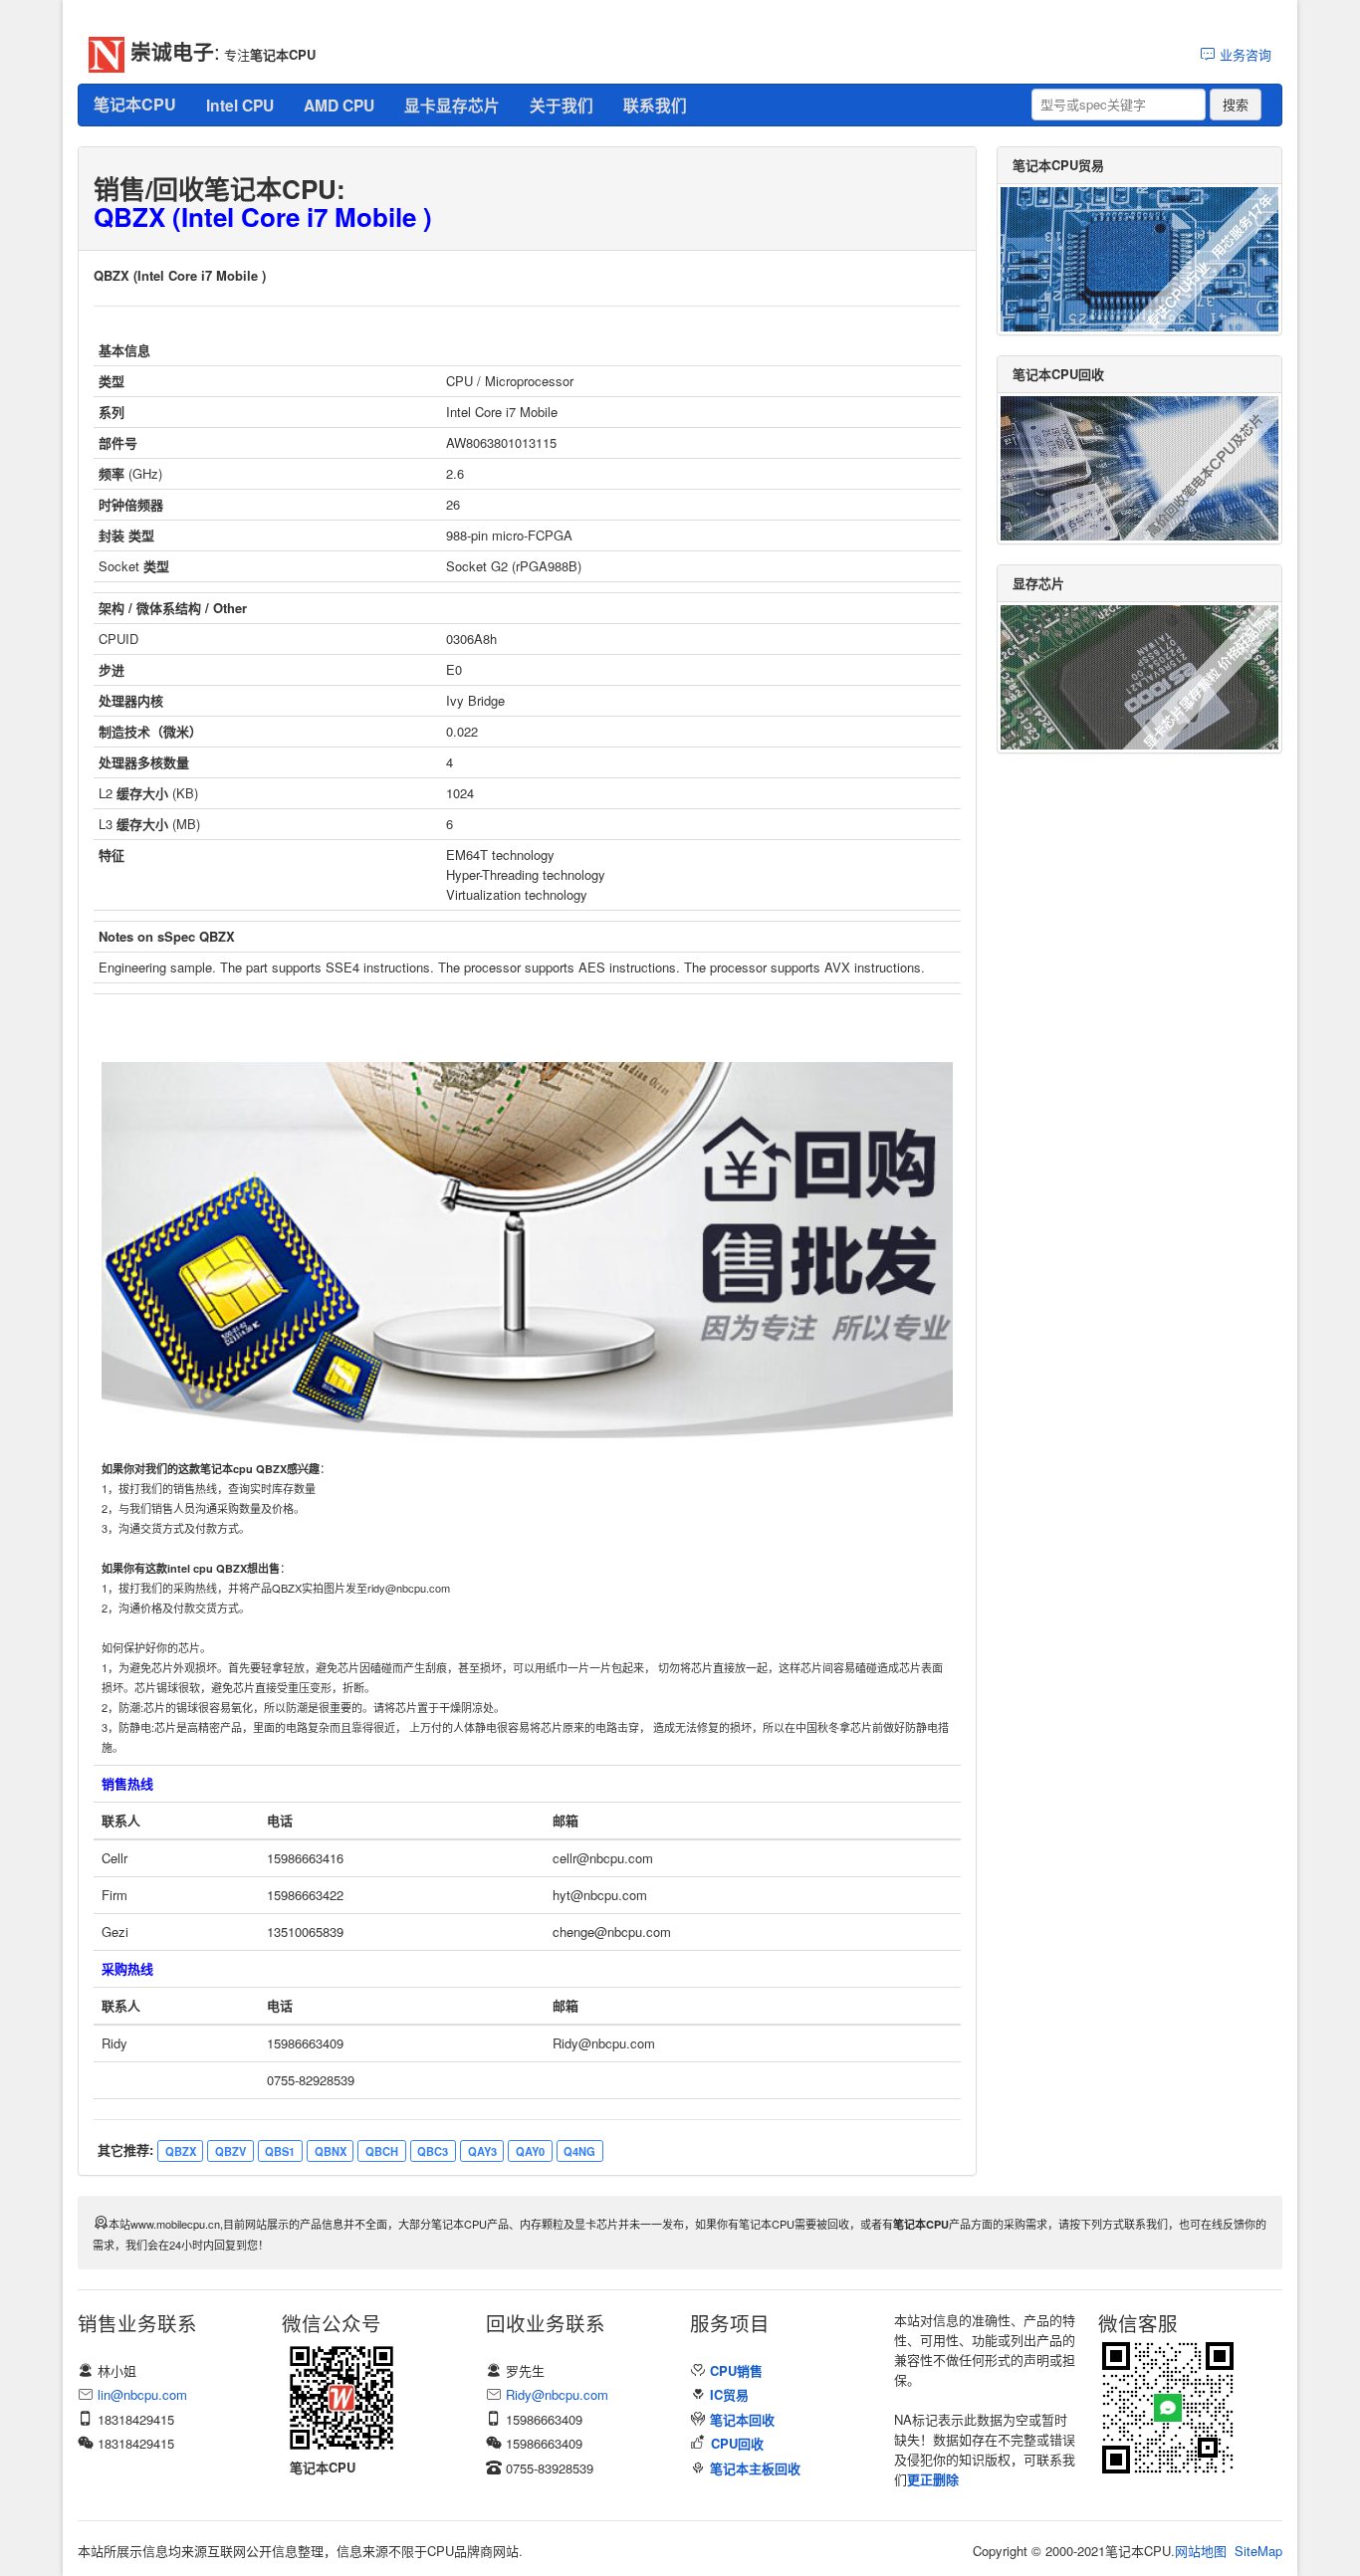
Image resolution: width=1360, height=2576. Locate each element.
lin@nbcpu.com (142, 2394)
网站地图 (1201, 2551)
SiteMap (1258, 2551)
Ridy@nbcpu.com (557, 2394)
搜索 (1236, 104)
